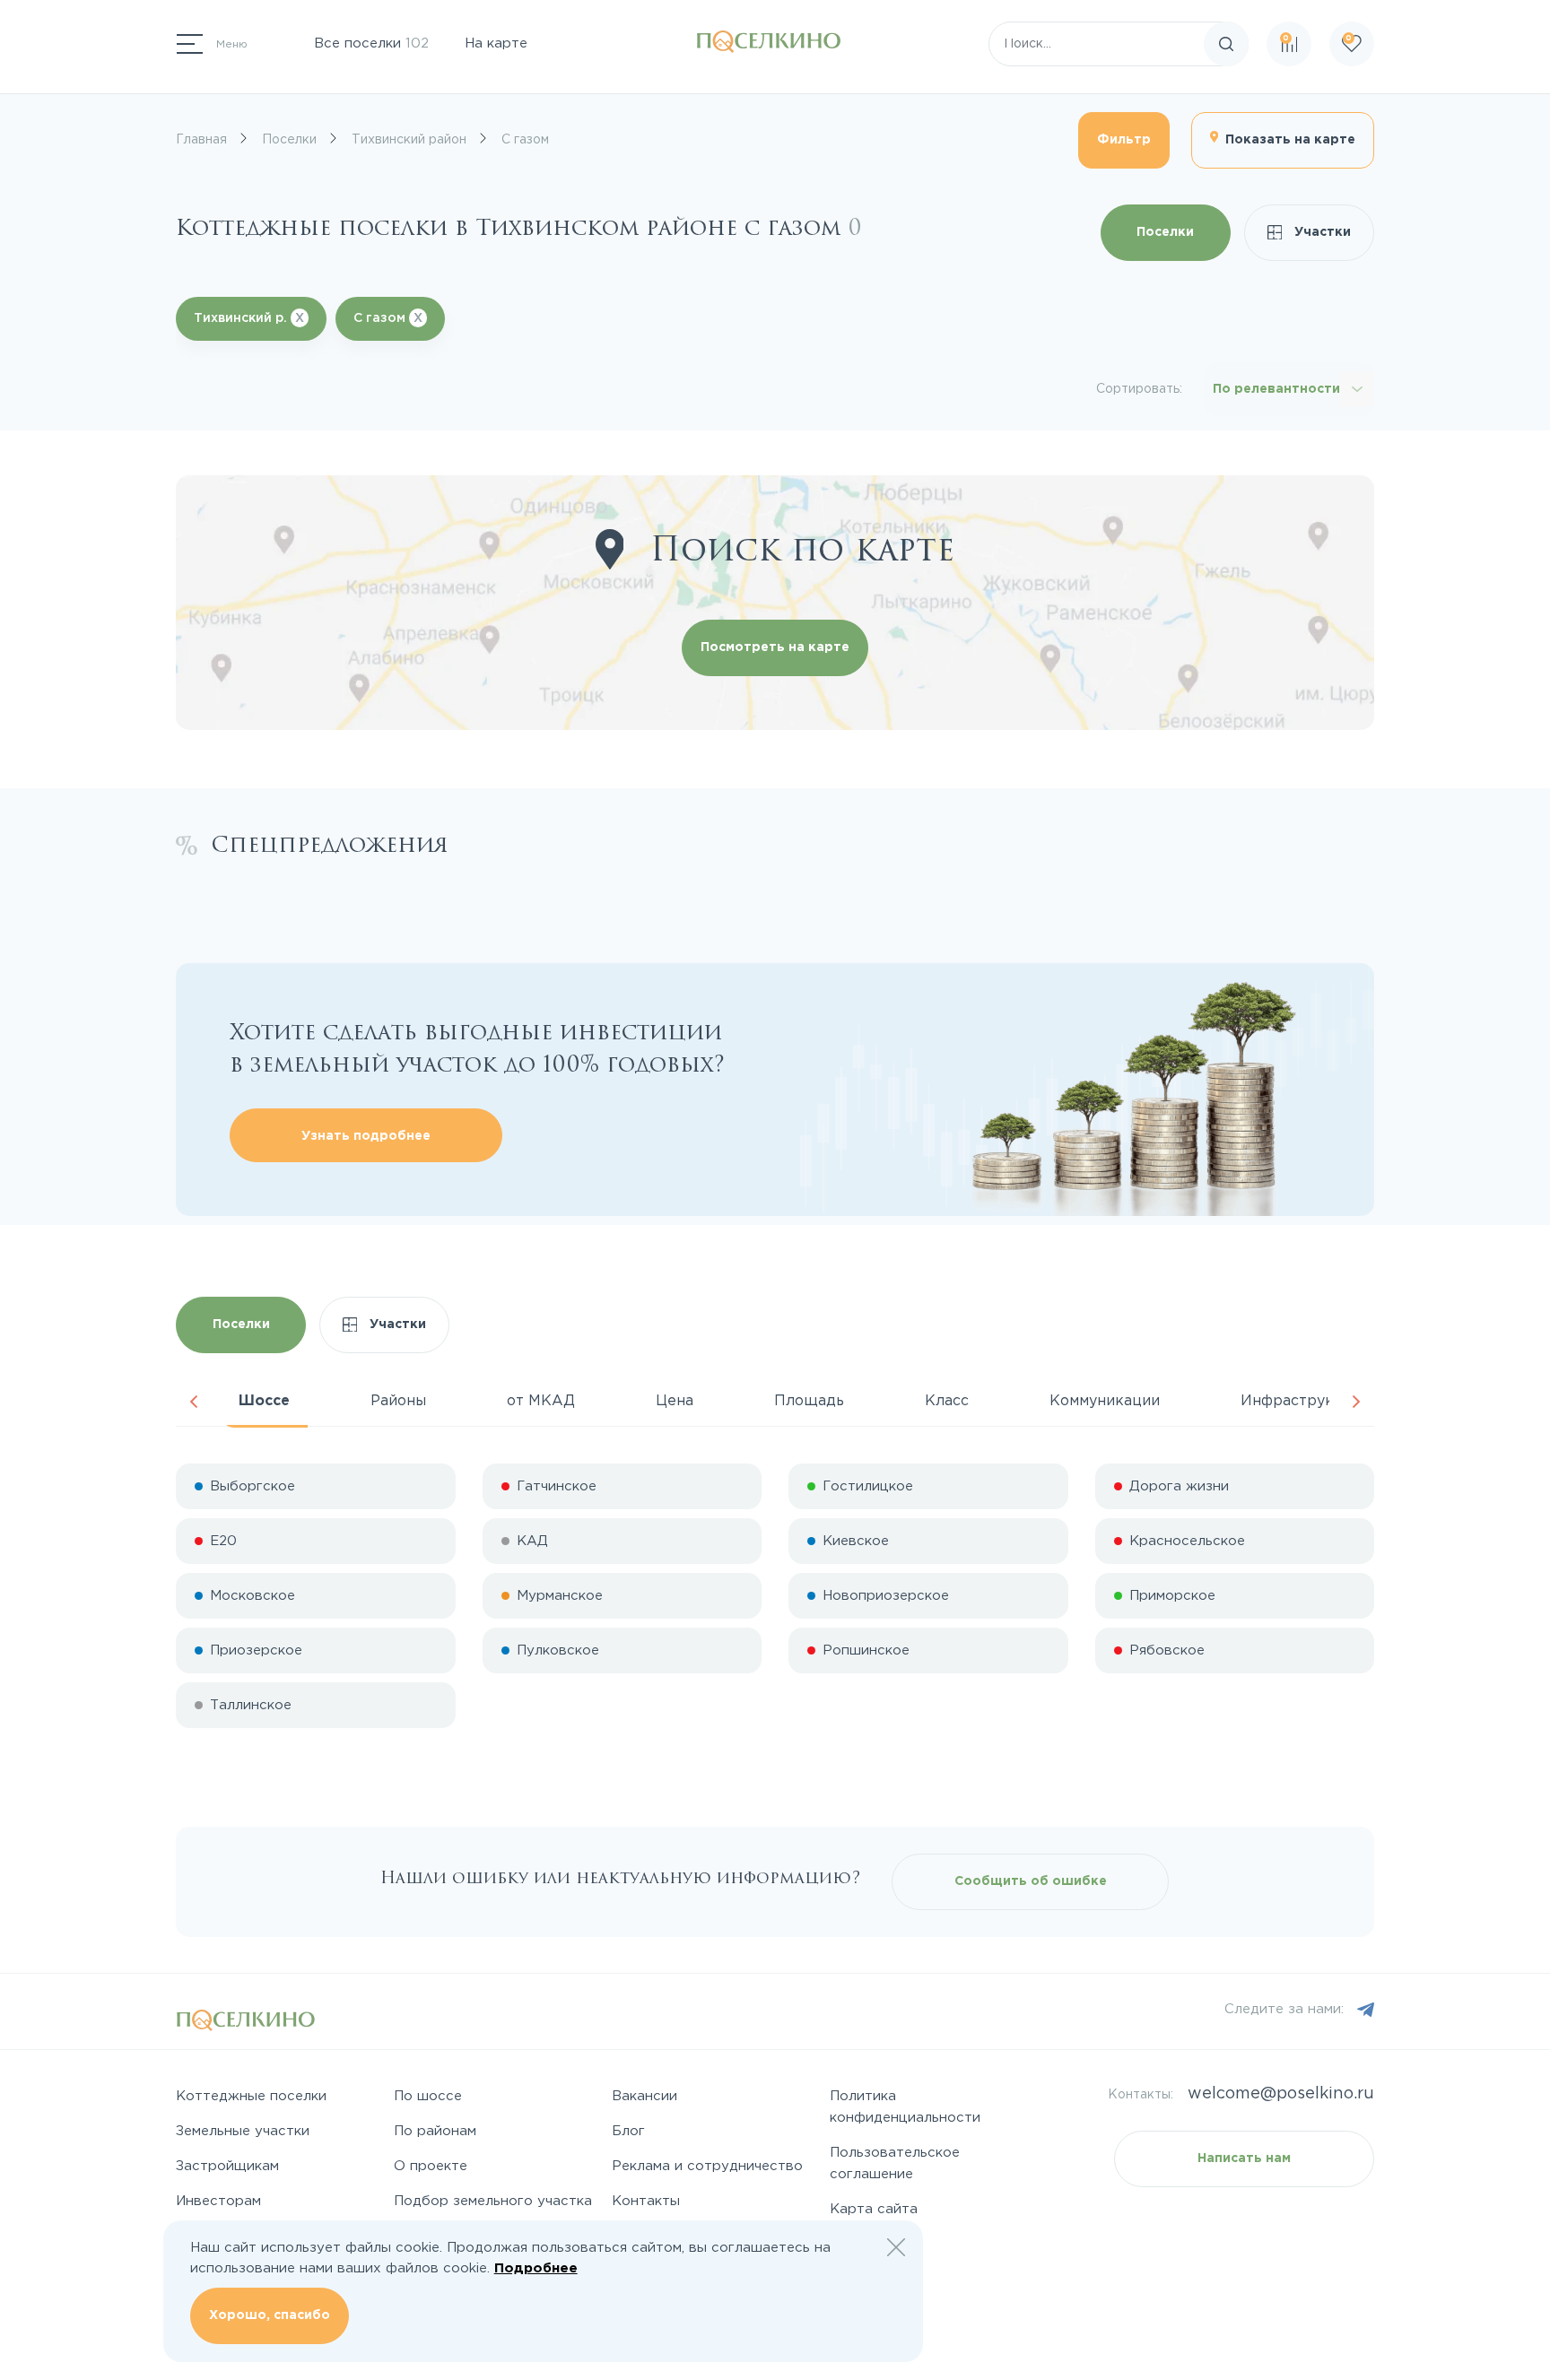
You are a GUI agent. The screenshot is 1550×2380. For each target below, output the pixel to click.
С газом (388, 318)
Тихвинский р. (249, 318)
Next (1356, 1402)
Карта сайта (874, 2209)
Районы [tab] (398, 1401)
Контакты (646, 2201)
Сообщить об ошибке (1031, 1881)
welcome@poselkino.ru (1281, 2094)
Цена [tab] (675, 1401)
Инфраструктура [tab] (1304, 1401)
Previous (194, 1402)
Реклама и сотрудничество (707, 2166)
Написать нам (1244, 2159)
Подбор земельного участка (493, 2201)
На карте (496, 43)
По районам (435, 2131)
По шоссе (428, 2096)
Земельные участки (243, 2131)
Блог (628, 2131)
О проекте (431, 2166)
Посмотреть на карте (775, 647)
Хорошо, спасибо (270, 2315)
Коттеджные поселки (251, 2096)
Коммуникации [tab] (1105, 1401)
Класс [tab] (947, 1401)
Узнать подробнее (366, 1136)
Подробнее (536, 2268)
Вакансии (644, 2096)
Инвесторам (218, 2201)
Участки (1321, 232)
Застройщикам (227, 2166)
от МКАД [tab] (541, 1401)
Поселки (1165, 232)
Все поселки (371, 43)
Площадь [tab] (809, 1401)
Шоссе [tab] (264, 1401)
